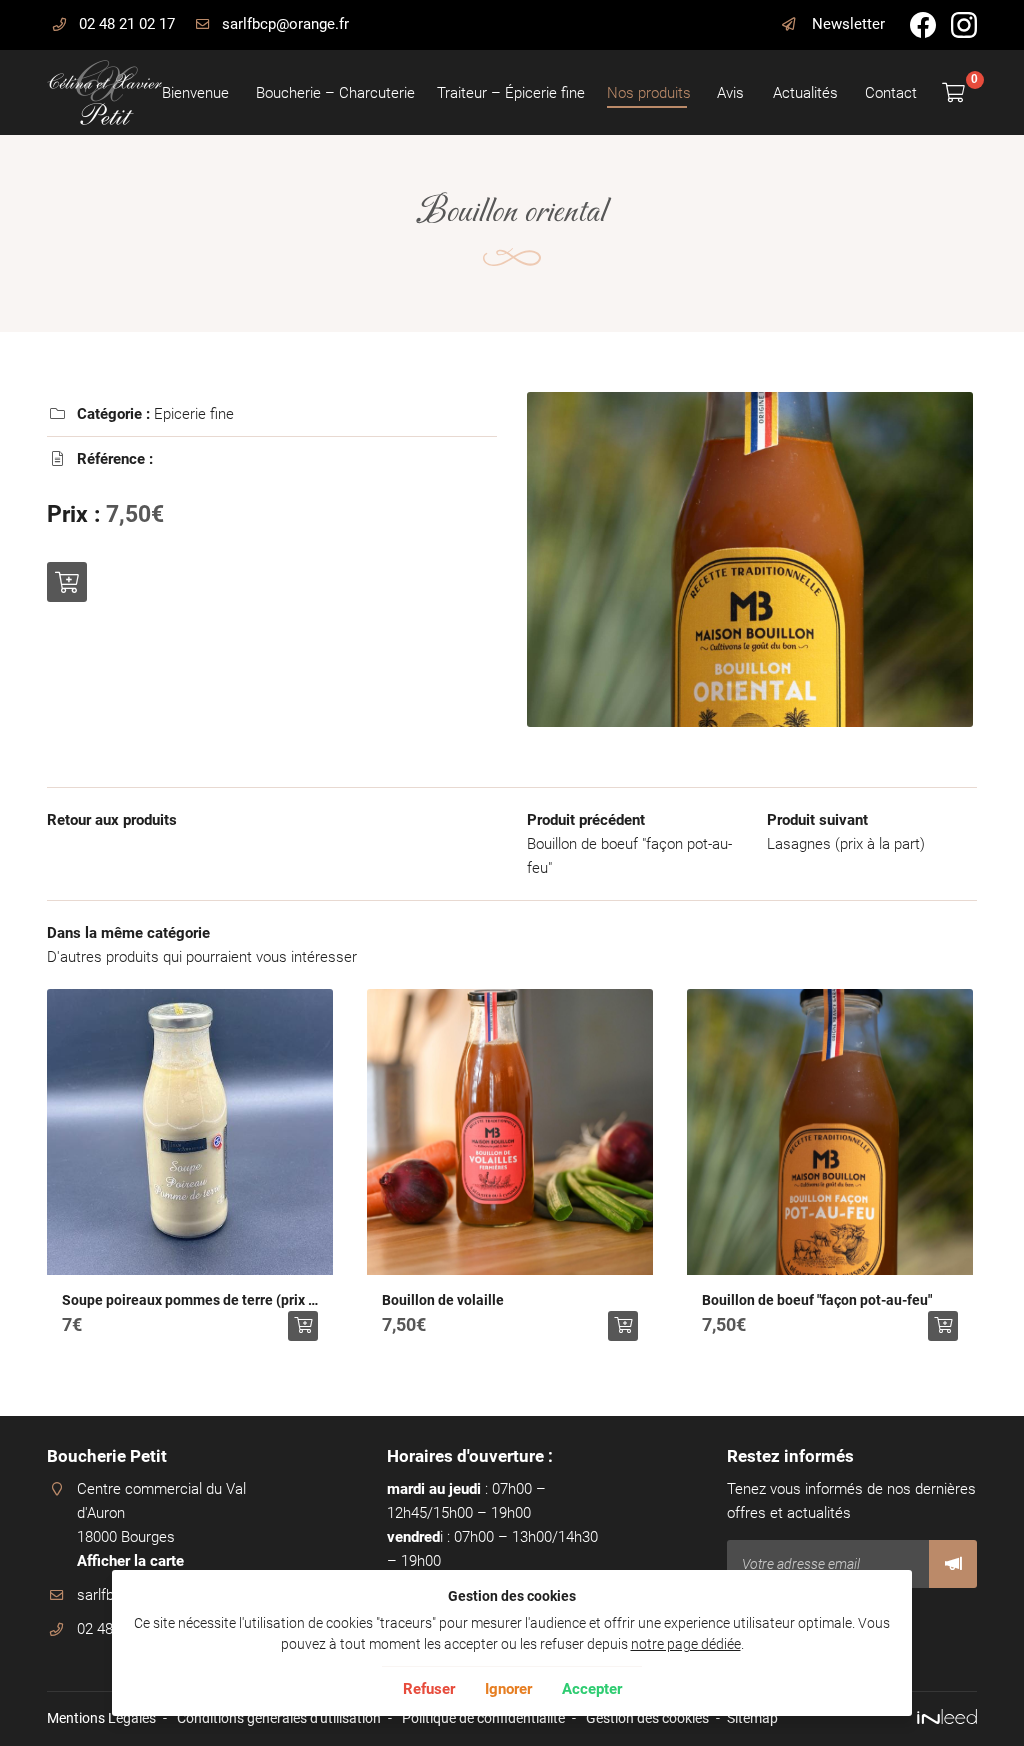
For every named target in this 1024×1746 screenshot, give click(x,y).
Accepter (592, 1689)
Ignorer (508, 1689)
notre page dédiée (686, 1644)
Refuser (429, 1689)
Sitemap (752, 1718)
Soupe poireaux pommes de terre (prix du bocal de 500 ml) (190, 1300)
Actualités (804, 93)
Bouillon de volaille (443, 1300)
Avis (730, 93)
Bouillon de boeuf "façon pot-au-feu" (817, 1300)
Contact (889, 93)
